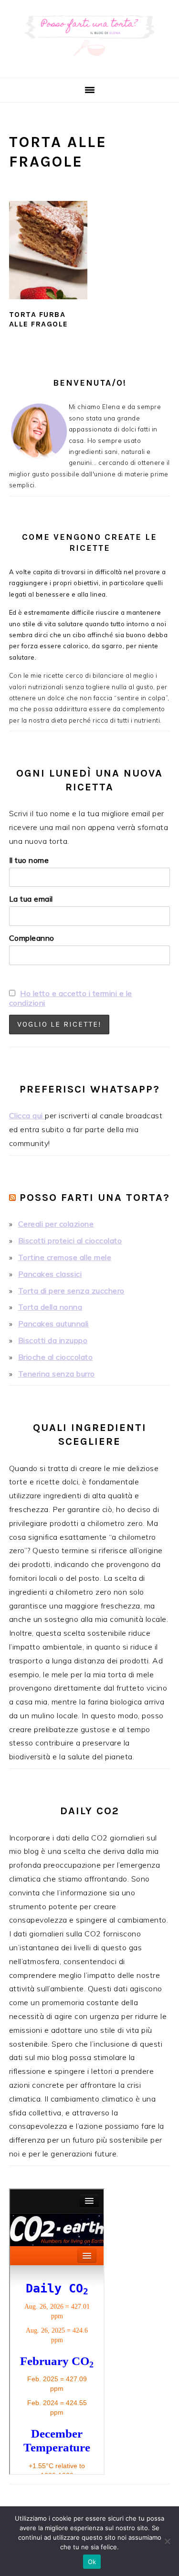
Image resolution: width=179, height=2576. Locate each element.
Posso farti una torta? (95, 1198)
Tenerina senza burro (57, 1374)
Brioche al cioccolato (56, 1357)
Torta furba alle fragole (39, 319)
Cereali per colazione (56, 1224)
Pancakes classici (50, 1274)
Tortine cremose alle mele (65, 1257)
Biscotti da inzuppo (53, 1340)
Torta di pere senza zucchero (71, 1291)
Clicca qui (27, 1115)
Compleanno (32, 938)
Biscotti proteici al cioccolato (70, 1241)
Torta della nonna (50, 1307)
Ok (92, 2562)
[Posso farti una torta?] (89, 66)
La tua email (31, 899)
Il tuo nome (29, 860)
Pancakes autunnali (53, 1324)
